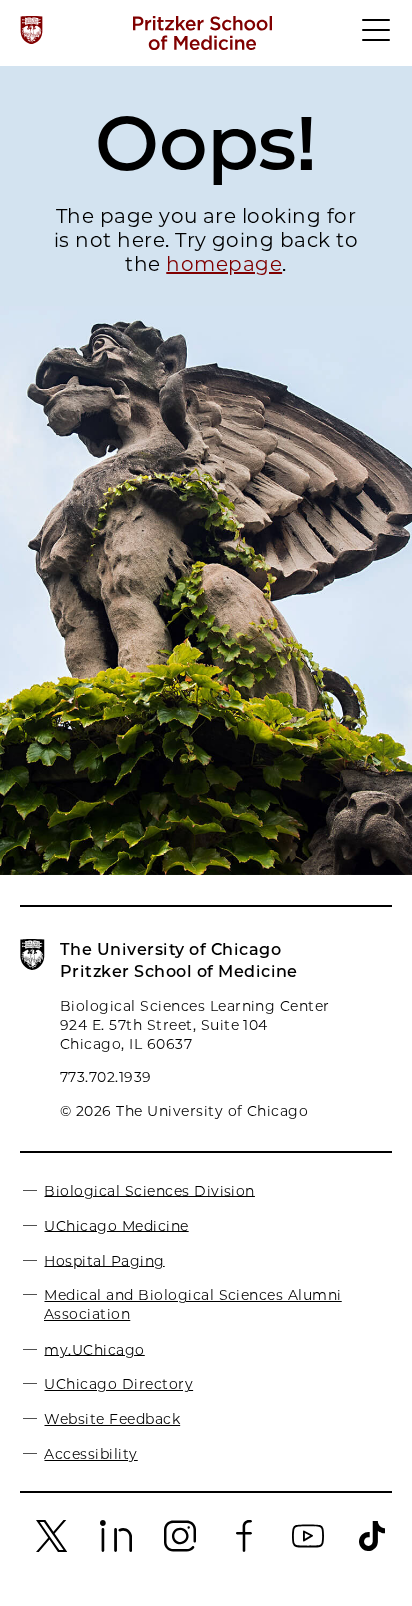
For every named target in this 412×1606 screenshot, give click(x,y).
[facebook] (244, 1548)
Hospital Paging (104, 1260)
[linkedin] (116, 1548)
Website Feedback (112, 1419)
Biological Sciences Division (149, 1190)
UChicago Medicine (116, 1225)
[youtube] (308, 1548)
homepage (224, 264)
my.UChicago (94, 1349)
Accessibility (90, 1454)
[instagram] (180, 1548)
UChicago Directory (118, 1384)
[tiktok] (372, 1548)
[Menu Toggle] (377, 39)
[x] (52, 1548)
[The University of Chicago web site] (31, 30)
